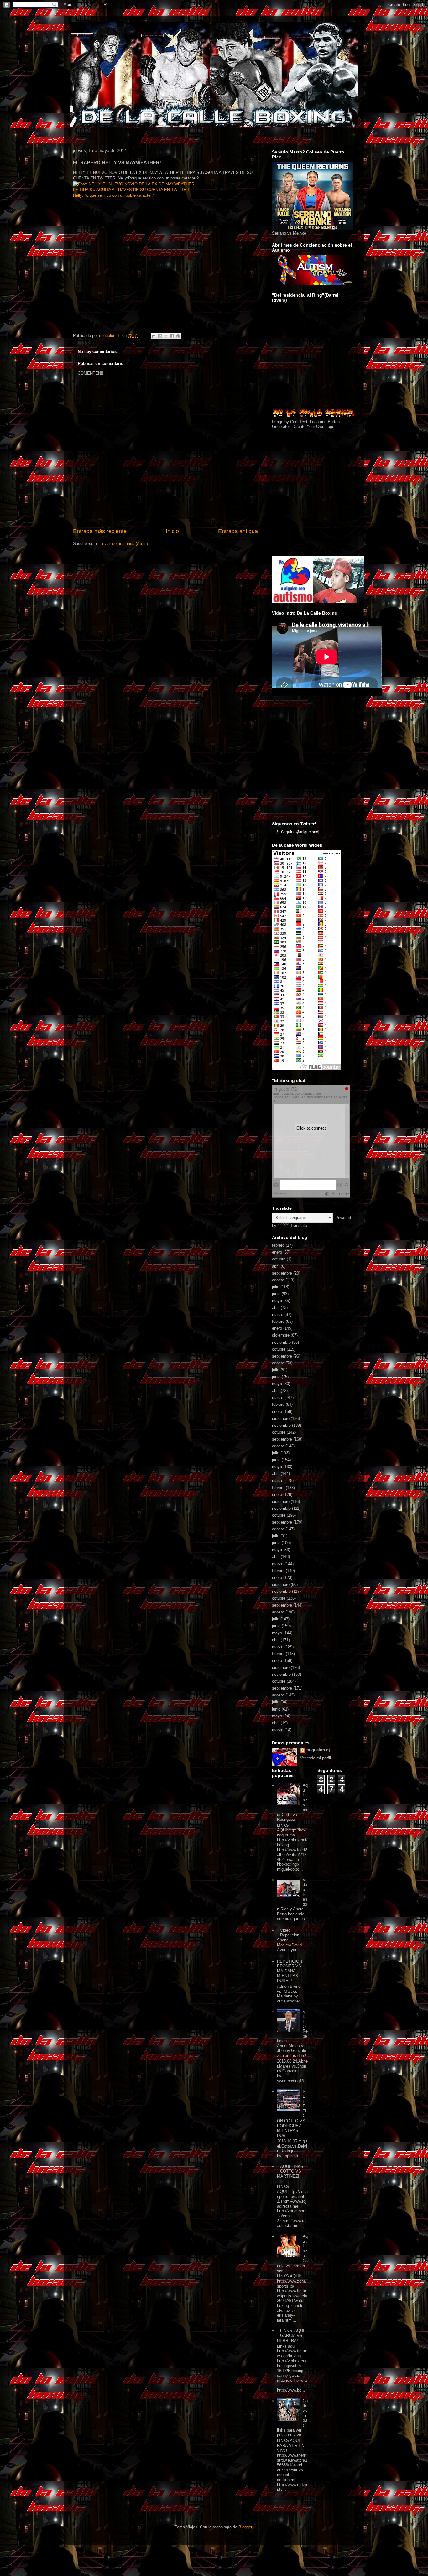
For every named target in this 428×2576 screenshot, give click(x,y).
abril (276, 1266)
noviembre (281, 1342)
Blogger (245, 2527)
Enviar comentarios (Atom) (124, 544)
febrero (278, 1245)
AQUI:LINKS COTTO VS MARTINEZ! (290, 2171)
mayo (277, 1301)
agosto (278, 1280)
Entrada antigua (238, 531)
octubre (279, 1259)
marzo (278, 1314)
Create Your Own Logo (314, 426)
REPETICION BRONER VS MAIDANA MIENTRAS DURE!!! (290, 1971)
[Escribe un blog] (160, 336)
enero (277, 1252)
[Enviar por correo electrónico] (154, 336)
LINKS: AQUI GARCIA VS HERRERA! (291, 2335)
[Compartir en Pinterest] (178, 336)
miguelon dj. (319, 1750)
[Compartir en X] (166, 336)
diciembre (281, 1335)
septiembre (282, 1273)
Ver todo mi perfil (316, 1758)
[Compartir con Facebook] (172, 336)
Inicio (172, 531)
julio (276, 1287)
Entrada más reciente (100, 531)
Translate (299, 1226)
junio (276, 1294)
